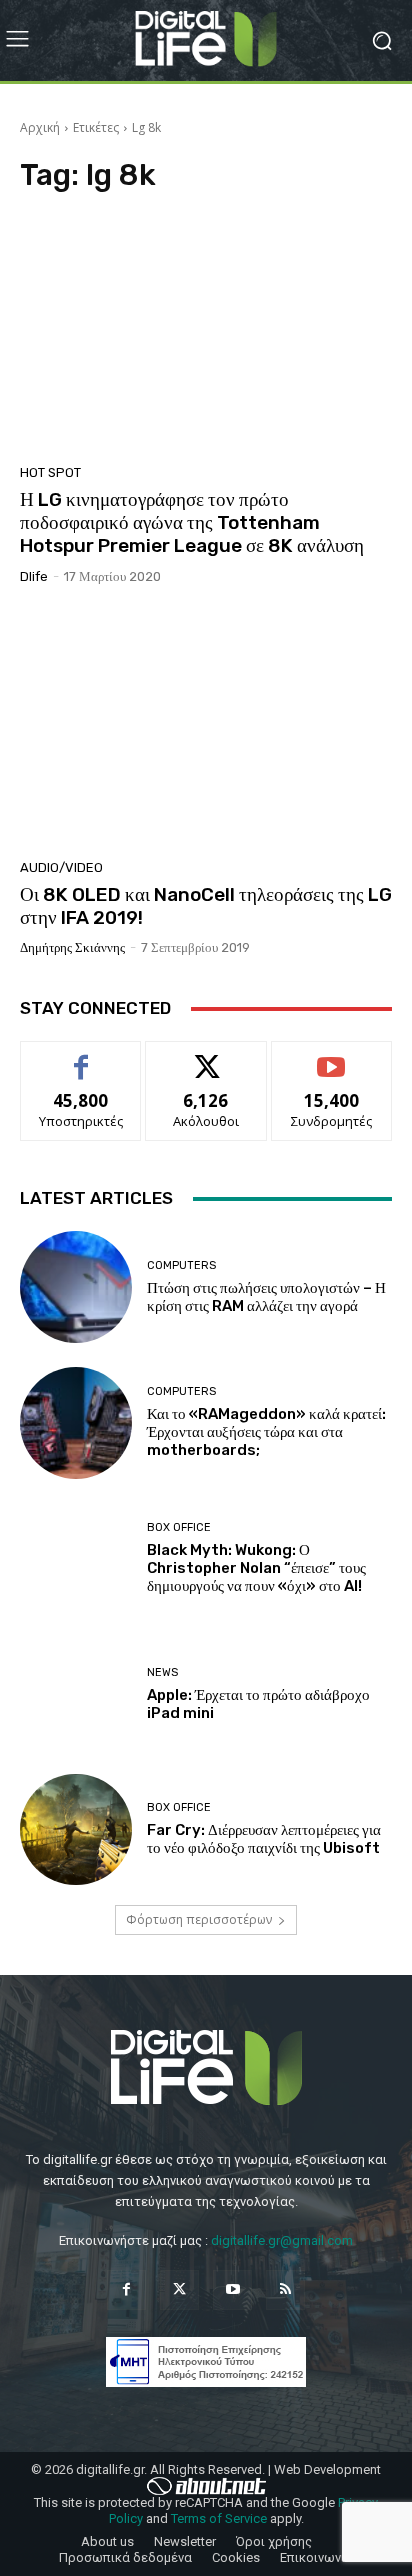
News (162, 1672)
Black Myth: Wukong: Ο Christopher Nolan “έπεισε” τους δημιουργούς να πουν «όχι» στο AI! (256, 1568)
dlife (34, 576)
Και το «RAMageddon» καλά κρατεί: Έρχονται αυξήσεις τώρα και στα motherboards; (266, 1432)
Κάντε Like (81, 1056)
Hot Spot (50, 472)
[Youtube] (232, 2289)
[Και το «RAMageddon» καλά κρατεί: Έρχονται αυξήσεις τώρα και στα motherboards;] (76, 1423)
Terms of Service (219, 2518)
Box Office (179, 1527)
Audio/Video (61, 867)
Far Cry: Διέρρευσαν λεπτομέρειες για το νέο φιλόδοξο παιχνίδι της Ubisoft (264, 1839)
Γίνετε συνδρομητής (332, 1064)
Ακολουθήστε (206, 1056)
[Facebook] (126, 2289)
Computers (181, 1265)
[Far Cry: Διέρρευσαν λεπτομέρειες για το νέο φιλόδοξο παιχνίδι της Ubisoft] (76, 1830)
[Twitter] (179, 2289)
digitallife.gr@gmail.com (282, 2240)
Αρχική (40, 127)
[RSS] (285, 2289)
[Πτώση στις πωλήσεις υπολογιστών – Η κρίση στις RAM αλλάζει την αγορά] (76, 1287)
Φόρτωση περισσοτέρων (199, 1919)
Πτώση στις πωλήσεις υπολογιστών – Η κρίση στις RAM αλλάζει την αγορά (266, 1297)
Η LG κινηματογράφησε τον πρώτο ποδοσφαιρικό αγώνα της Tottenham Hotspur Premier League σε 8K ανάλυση (192, 522)
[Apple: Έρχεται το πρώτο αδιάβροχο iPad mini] (76, 1694)
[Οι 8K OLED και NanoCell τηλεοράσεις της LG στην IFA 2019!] (206, 729)
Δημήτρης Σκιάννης (72, 947)
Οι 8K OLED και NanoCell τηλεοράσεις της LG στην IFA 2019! (206, 906)
